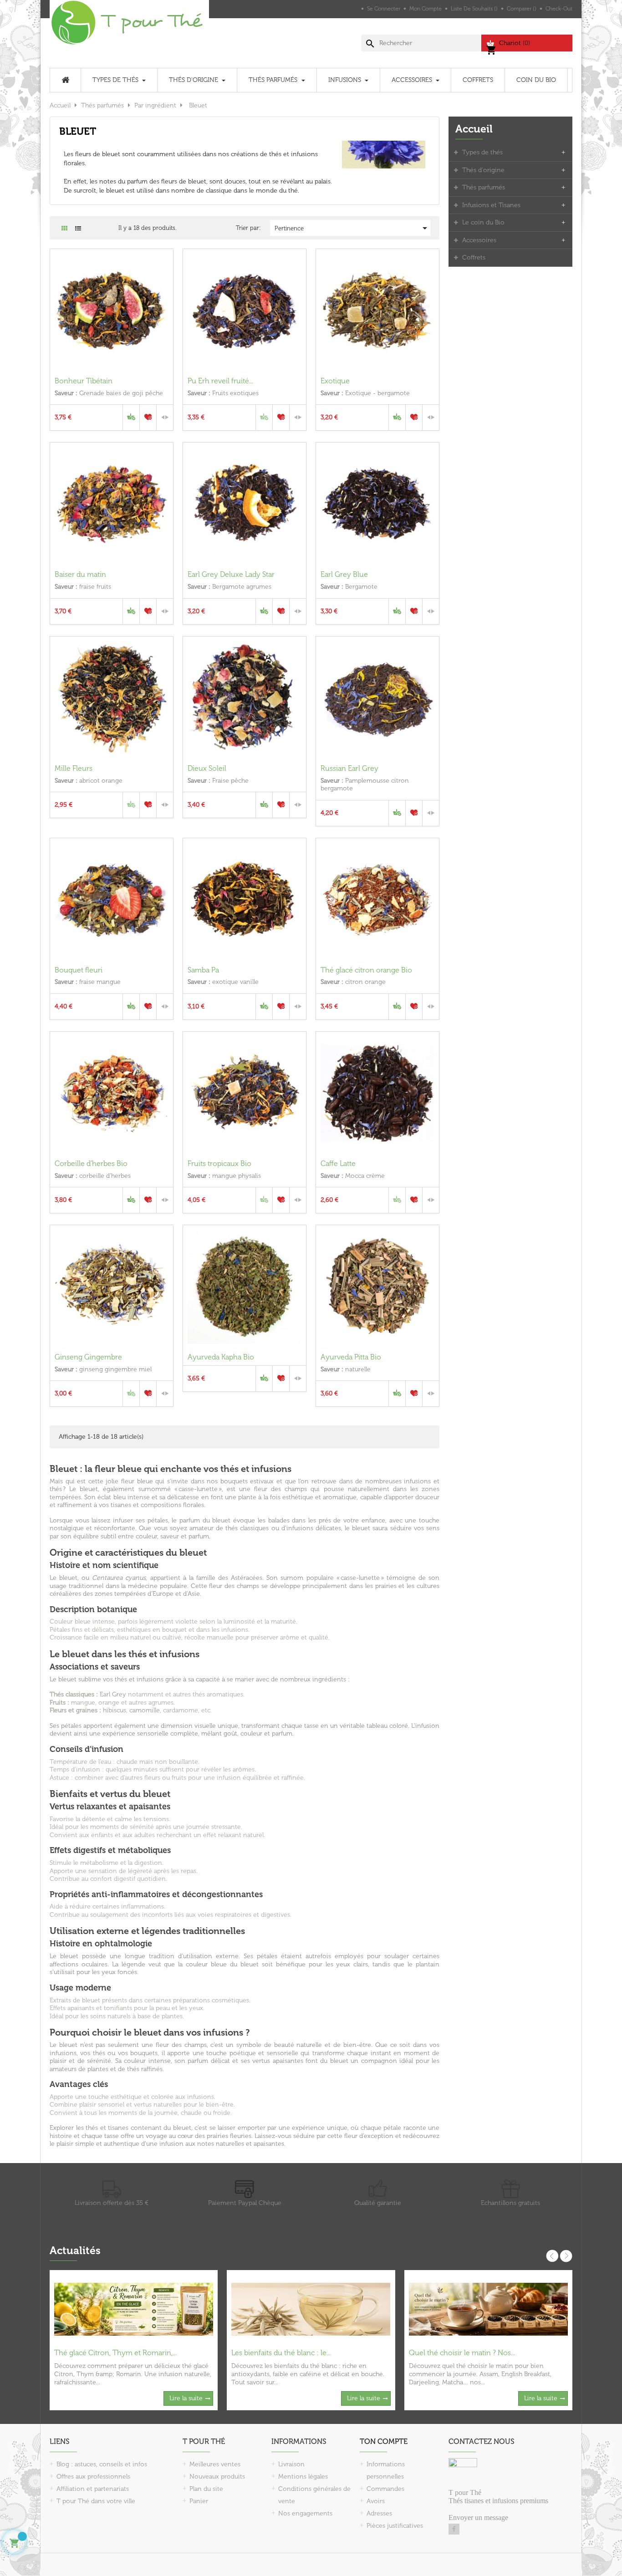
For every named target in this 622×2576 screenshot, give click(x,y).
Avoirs (376, 2501)
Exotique (335, 381)
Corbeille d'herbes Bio (91, 1163)
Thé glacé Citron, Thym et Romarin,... (115, 2353)
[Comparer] (165, 417)
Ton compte (384, 2441)
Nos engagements (305, 2513)
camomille (145, 1710)
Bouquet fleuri (79, 970)
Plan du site (206, 2489)
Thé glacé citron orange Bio (366, 970)
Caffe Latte (338, 1163)
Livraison (291, 2464)
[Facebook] (454, 2529)
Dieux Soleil (207, 768)
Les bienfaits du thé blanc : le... (281, 2353)
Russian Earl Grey (349, 768)
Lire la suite (186, 2398)
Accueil (474, 129)
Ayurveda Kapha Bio (221, 1357)
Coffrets (474, 257)
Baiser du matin (80, 574)
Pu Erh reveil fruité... (220, 381)
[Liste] (78, 228)
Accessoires (479, 240)
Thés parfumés (484, 187)
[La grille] (64, 228)
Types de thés (482, 152)
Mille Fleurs (74, 768)
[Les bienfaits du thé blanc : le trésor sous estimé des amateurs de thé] (311, 2309)
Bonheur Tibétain (84, 381)
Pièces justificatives (395, 2526)
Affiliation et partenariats (93, 2489)
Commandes (385, 2489)
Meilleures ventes (215, 2464)
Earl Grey (113, 1694)
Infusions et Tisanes (491, 205)
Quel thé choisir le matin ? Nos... (462, 2353)
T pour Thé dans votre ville (96, 2501)
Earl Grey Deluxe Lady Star (231, 574)
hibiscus (115, 1710)
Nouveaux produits (217, 2477)
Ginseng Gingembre (88, 1357)
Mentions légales (303, 2477)
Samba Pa (203, 970)
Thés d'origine (483, 170)
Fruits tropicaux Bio (219, 1163)
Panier (199, 2501)
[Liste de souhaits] (148, 417)
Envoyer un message (478, 2517)
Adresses (379, 2513)
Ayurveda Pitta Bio (351, 1357)
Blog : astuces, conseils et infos (102, 2464)
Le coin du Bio (483, 222)
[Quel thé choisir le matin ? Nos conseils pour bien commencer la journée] (488, 2309)
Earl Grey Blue (344, 574)
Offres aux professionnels (93, 2477)
